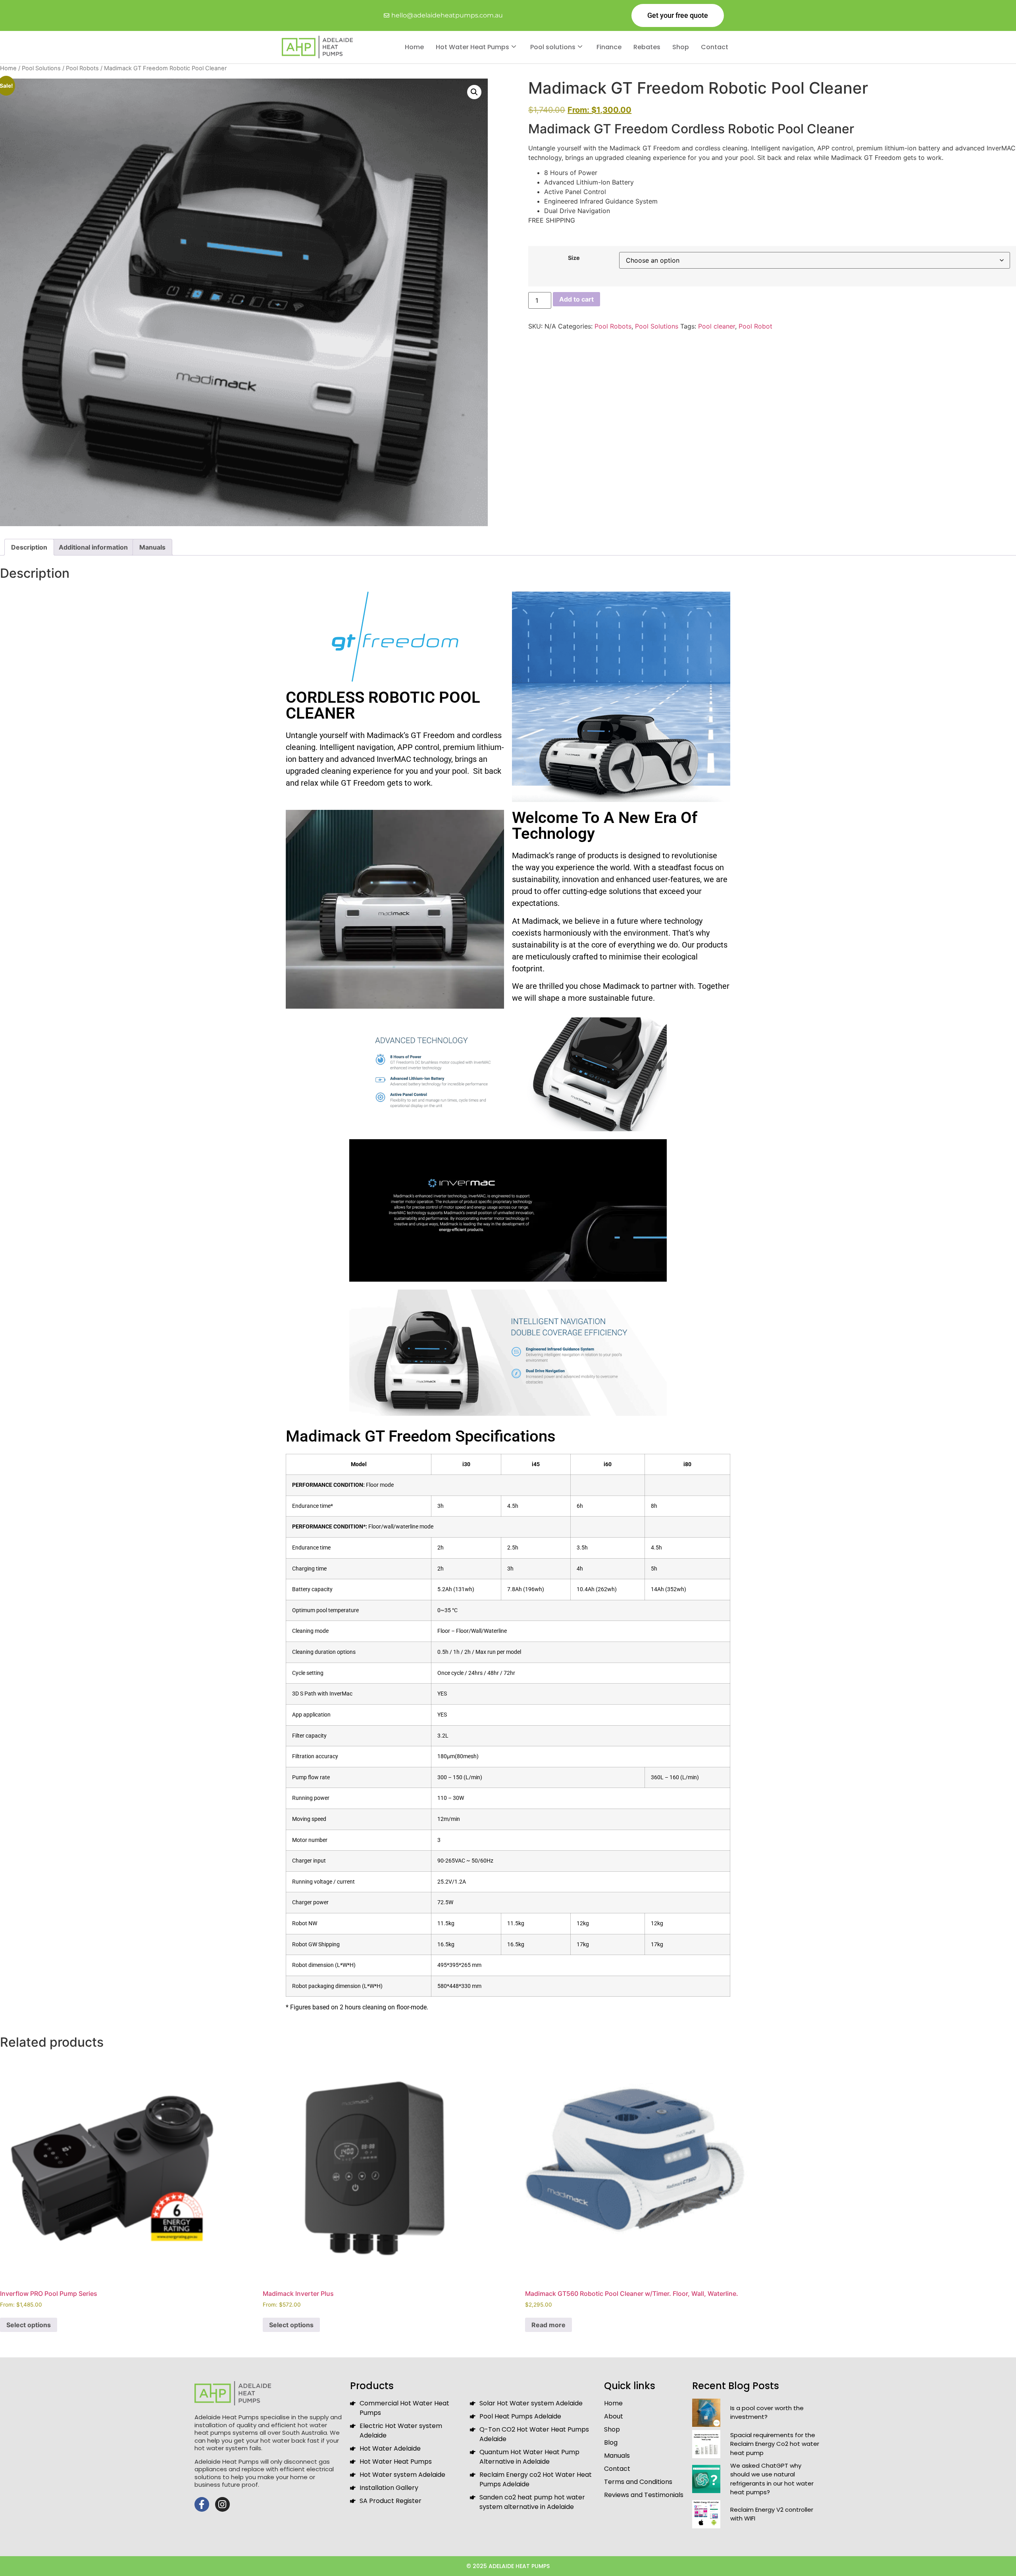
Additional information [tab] (93, 547)
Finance (609, 47)
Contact (715, 47)
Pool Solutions (41, 68)
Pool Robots (82, 68)
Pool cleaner (717, 326)
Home (414, 47)
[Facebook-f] (202, 2504)
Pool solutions (553, 47)
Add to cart (576, 299)
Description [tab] (29, 547)
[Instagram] (222, 2504)
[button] (474, 92)
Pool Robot (755, 326)
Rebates (647, 47)
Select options (29, 2325)
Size (574, 258)
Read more (548, 2325)
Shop (681, 47)
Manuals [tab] (152, 547)
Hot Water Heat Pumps (472, 47)
